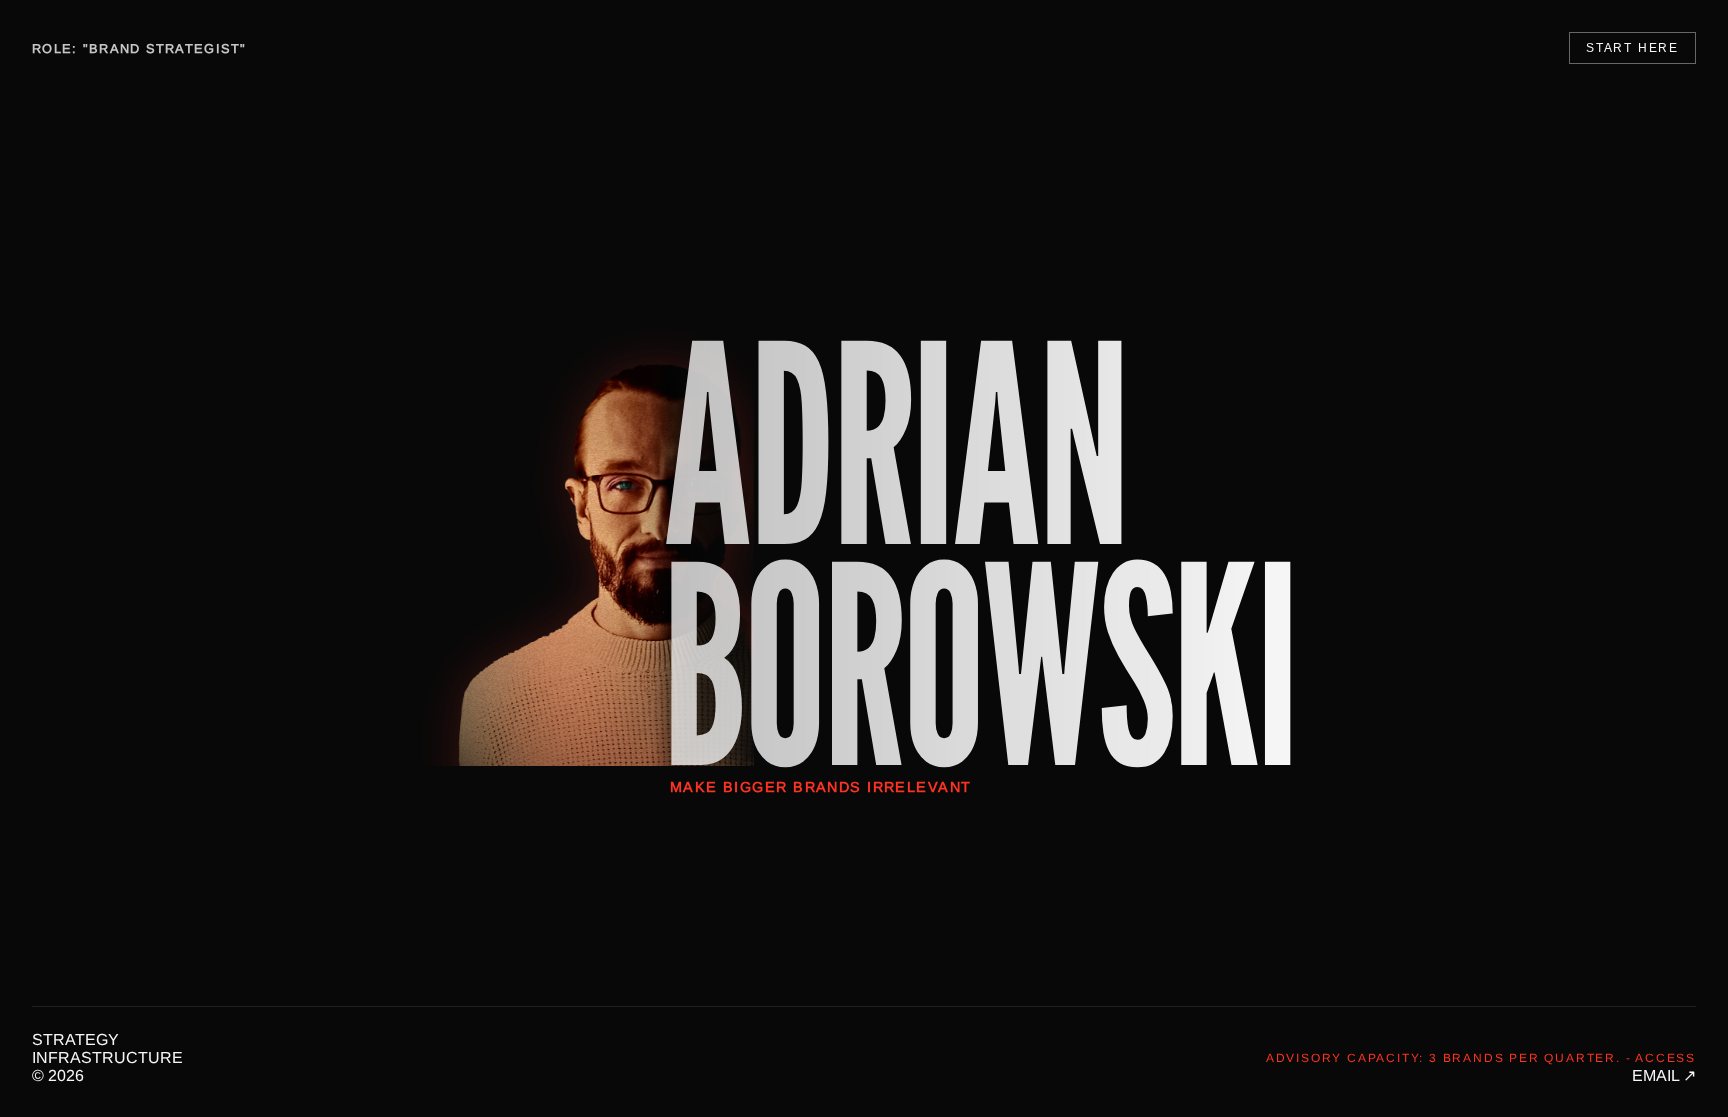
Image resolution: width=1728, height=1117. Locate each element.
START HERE (1632, 48)
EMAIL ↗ (1664, 1075)
